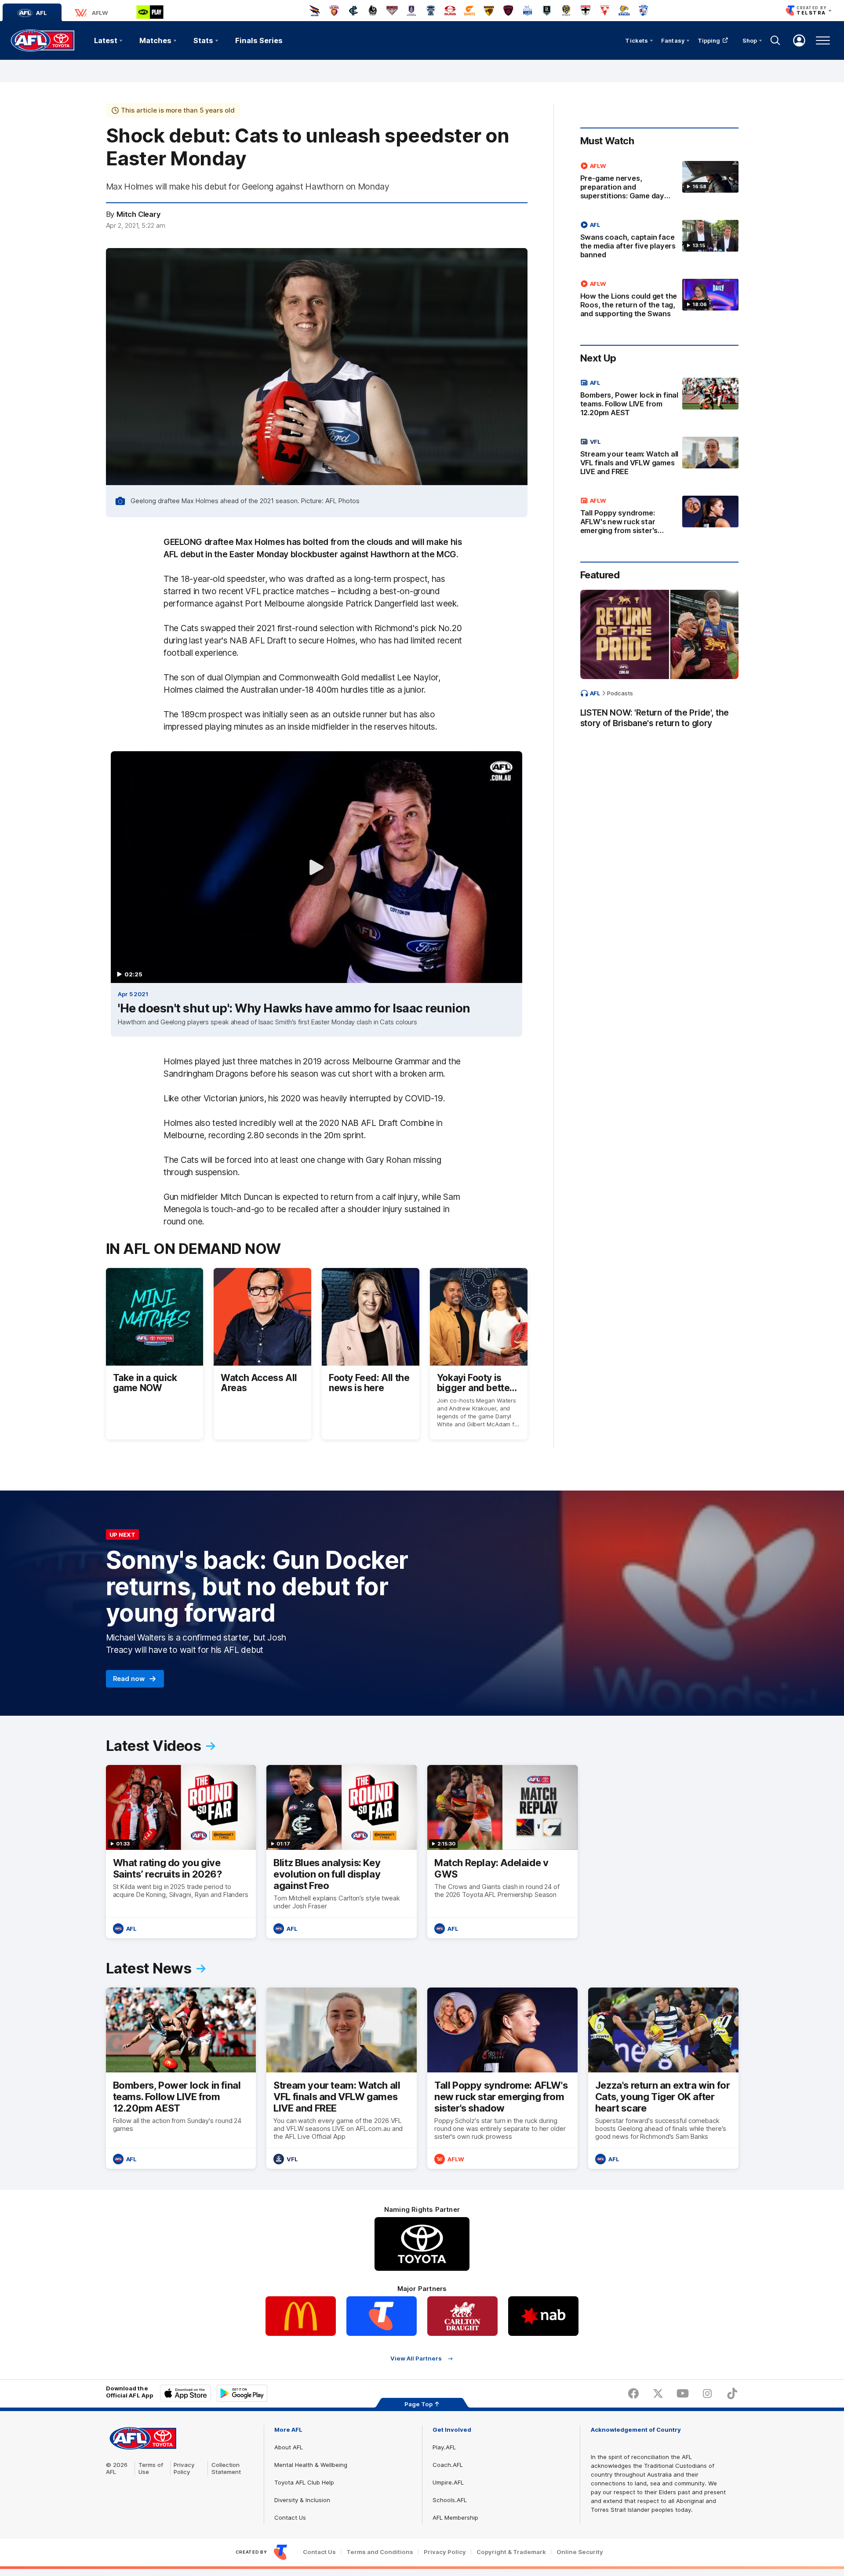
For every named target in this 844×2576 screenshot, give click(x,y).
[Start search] (775, 40)
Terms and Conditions (380, 2552)
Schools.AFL (450, 2500)
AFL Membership (455, 2518)
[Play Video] (316, 867)
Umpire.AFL (448, 2482)
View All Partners (416, 2359)
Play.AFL (444, 2447)
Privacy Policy (184, 2468)
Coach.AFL (448, 2465)
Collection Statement (226, 2468)
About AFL (289, 2447)
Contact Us (290, 2518)
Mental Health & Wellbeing (311, 2465)
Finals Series (259, 40)
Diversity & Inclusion (302, 2500)
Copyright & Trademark (511, 2552)
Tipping (709, 40)
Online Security (580, 2552)
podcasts (620, 693)
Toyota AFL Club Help (304, 2482)
